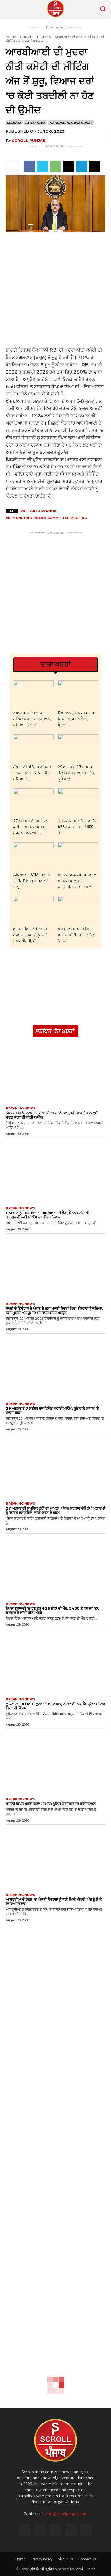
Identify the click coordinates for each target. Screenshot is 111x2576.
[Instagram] (40, 2530)
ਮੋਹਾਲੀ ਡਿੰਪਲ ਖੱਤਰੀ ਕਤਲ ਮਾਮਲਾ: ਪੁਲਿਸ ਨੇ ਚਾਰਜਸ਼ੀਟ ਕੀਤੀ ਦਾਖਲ (77, 881)
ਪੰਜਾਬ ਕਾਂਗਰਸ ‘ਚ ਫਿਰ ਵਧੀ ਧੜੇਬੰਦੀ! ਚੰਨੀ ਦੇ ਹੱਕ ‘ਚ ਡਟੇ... (76, 935)
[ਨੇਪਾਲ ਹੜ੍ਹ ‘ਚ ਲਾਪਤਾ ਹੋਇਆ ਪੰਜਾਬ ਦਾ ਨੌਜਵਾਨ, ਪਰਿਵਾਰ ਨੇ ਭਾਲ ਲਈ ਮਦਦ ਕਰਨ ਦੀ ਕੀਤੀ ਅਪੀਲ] (33, 694)
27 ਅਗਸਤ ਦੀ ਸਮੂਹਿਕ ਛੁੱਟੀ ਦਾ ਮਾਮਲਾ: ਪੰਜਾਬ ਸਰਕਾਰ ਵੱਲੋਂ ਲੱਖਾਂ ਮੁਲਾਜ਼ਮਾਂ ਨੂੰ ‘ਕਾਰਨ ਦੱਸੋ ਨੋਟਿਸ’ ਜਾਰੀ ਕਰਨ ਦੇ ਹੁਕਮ (55, 1510)
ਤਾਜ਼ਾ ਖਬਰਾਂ (56, 664)
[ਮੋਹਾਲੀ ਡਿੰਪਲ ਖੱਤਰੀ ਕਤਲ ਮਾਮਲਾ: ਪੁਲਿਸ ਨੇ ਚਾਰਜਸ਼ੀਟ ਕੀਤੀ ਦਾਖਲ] (78, 856)
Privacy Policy (42, 2559)
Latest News (35, 123)
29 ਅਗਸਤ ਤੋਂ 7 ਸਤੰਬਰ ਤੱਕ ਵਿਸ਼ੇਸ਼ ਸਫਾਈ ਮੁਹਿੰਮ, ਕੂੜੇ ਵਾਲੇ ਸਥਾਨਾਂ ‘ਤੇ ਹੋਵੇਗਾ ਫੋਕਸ (52, 1410)
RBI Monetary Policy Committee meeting (46, 518)
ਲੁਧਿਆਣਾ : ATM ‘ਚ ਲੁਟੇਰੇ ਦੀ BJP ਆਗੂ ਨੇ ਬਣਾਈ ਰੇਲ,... (32, 881)
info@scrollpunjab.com (67, 2514)
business (44, 37)
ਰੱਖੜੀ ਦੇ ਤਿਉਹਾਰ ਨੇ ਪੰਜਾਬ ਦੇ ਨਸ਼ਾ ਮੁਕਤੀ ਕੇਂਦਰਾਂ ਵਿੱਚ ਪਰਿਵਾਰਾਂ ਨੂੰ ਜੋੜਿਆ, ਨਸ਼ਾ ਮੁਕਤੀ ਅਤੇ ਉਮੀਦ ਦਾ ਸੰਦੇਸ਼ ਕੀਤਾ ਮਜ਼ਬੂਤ (54, 1310)
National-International (71, 123)
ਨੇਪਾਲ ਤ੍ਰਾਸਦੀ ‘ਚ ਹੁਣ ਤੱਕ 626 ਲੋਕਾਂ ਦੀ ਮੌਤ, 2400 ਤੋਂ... (77, 827)
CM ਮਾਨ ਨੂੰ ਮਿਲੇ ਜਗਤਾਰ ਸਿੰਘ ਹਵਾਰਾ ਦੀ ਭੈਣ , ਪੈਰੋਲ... (76, 719)
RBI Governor (43, 511)
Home (11, 37)
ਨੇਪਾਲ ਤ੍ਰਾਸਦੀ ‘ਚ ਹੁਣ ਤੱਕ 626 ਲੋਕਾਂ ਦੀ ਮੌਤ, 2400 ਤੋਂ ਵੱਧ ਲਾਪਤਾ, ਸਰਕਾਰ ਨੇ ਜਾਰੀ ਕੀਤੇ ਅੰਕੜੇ (52, 1610)
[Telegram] (82, 166)
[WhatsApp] (55, 166)
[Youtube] (86, 2530)
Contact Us (87, 2559)
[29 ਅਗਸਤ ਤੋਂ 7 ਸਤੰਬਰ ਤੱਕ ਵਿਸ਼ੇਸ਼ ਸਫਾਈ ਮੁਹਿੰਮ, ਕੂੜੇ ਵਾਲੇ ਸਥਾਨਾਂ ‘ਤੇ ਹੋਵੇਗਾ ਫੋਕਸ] (78, 748)
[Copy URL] (95, 166)
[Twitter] (42, 166)
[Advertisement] (55, 289)
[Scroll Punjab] (55, 9)
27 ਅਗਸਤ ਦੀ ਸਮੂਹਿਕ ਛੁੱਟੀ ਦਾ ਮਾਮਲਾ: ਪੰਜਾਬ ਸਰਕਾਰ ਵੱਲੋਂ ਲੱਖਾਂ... (30, 827)
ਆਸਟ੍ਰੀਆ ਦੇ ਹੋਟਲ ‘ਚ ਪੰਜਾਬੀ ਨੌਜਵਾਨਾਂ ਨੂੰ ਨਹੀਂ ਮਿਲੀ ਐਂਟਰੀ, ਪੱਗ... (30, 935)
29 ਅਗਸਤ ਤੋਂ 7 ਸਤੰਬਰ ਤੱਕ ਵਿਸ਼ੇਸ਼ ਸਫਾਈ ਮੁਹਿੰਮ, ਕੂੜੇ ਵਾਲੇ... (76, 773)
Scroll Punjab (29, 141)
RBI (23, 511)
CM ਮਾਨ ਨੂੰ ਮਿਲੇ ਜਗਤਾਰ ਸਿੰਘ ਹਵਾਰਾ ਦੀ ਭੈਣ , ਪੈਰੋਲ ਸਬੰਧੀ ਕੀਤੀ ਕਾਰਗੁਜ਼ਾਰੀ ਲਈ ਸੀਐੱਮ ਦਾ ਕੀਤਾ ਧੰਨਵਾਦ (49, 1215)
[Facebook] (29, 166)
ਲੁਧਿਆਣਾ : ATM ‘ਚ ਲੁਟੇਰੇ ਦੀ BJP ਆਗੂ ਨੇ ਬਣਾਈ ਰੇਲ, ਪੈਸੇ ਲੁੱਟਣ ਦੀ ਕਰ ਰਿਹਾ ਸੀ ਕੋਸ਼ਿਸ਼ (55, 1706)
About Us (65, 2559)
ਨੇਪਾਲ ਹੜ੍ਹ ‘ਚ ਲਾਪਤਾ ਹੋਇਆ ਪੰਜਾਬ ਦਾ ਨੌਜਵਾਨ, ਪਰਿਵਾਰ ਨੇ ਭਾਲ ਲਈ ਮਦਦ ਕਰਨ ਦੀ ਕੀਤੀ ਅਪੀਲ (52, 1115)
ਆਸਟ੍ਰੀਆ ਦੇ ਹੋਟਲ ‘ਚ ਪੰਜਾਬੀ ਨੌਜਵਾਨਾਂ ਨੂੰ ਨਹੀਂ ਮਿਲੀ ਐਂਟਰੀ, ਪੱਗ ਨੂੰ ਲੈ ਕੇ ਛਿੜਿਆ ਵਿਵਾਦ (54, 1901)
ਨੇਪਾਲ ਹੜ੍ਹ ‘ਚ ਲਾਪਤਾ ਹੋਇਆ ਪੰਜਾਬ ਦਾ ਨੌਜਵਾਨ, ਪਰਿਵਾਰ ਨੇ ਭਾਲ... (32, 719)
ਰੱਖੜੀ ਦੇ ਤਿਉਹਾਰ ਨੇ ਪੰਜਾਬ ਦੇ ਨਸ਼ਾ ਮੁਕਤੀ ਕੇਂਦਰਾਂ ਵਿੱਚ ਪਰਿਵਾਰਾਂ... (33, 773)
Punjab (26, 37)
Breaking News (20, 1109)
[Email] (69, 166)
